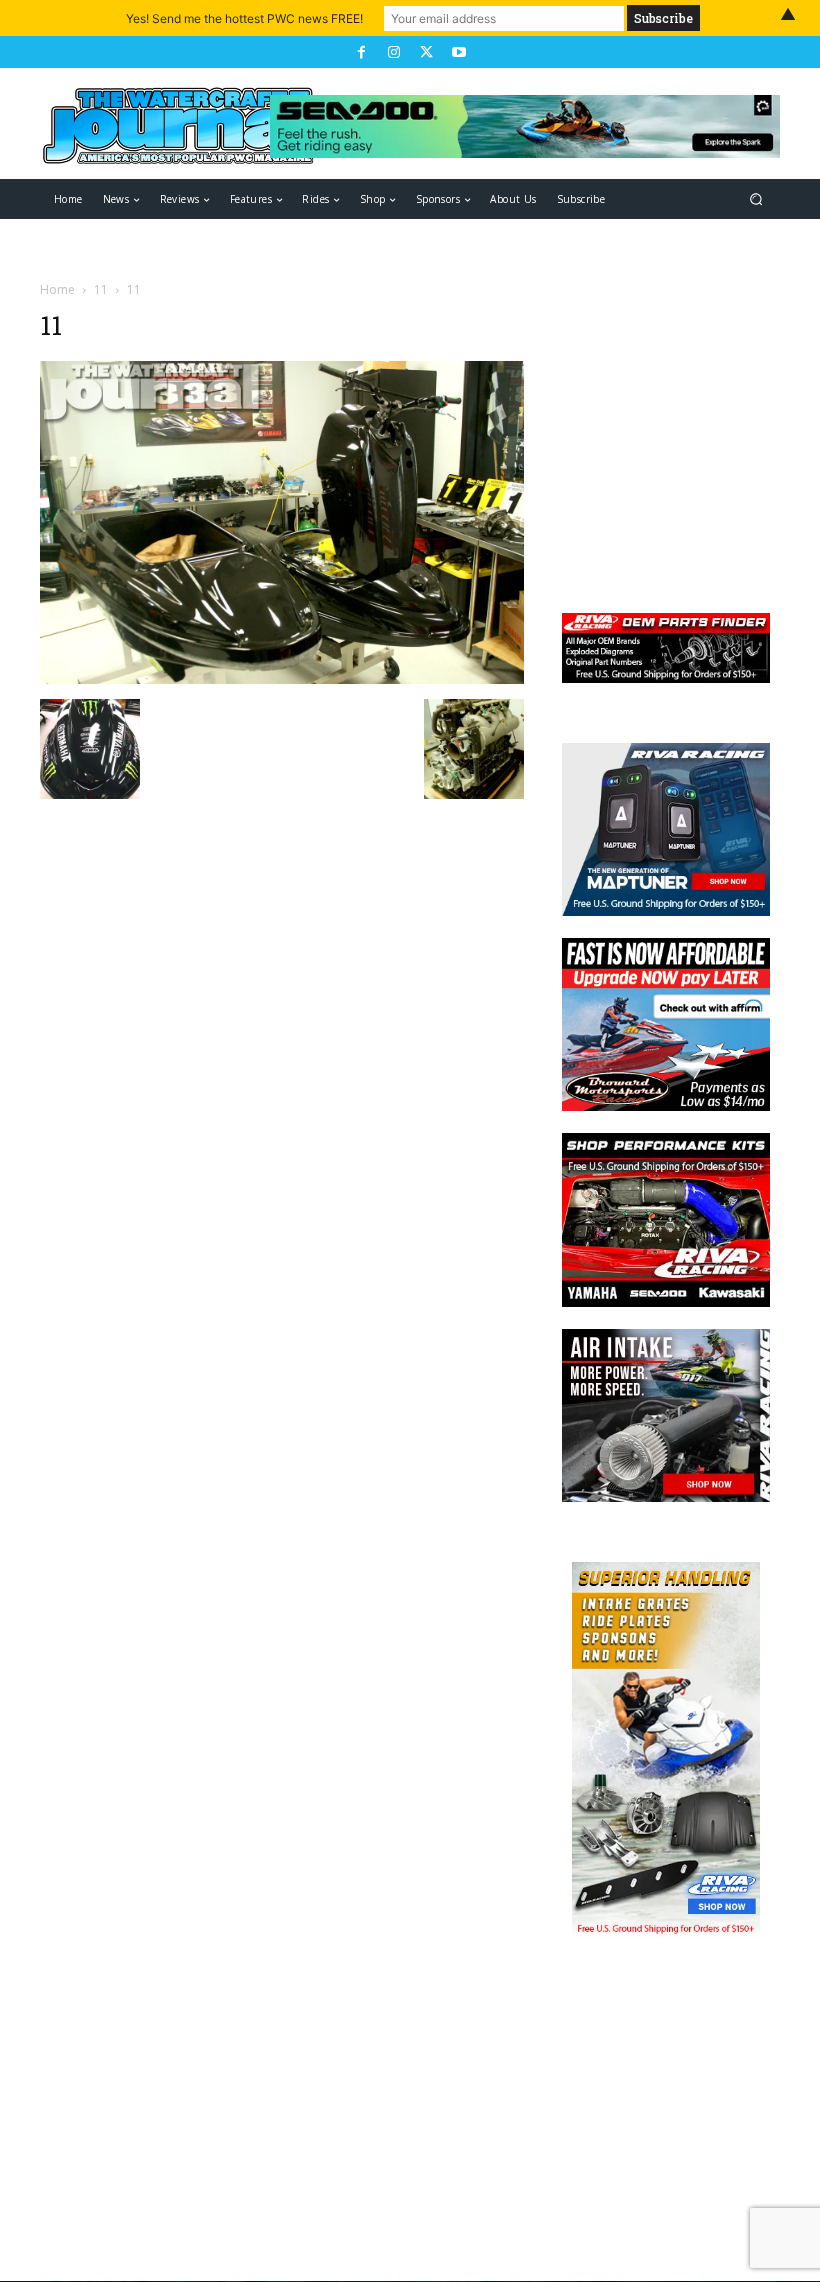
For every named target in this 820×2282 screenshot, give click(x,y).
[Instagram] (394, 52)
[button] (756, 199)
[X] (426, 52)
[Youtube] (458, 52)
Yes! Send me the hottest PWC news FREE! (244, 18)
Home (57, 289)
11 (101, 289)
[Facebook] (361, 52)
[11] (282, 678)
